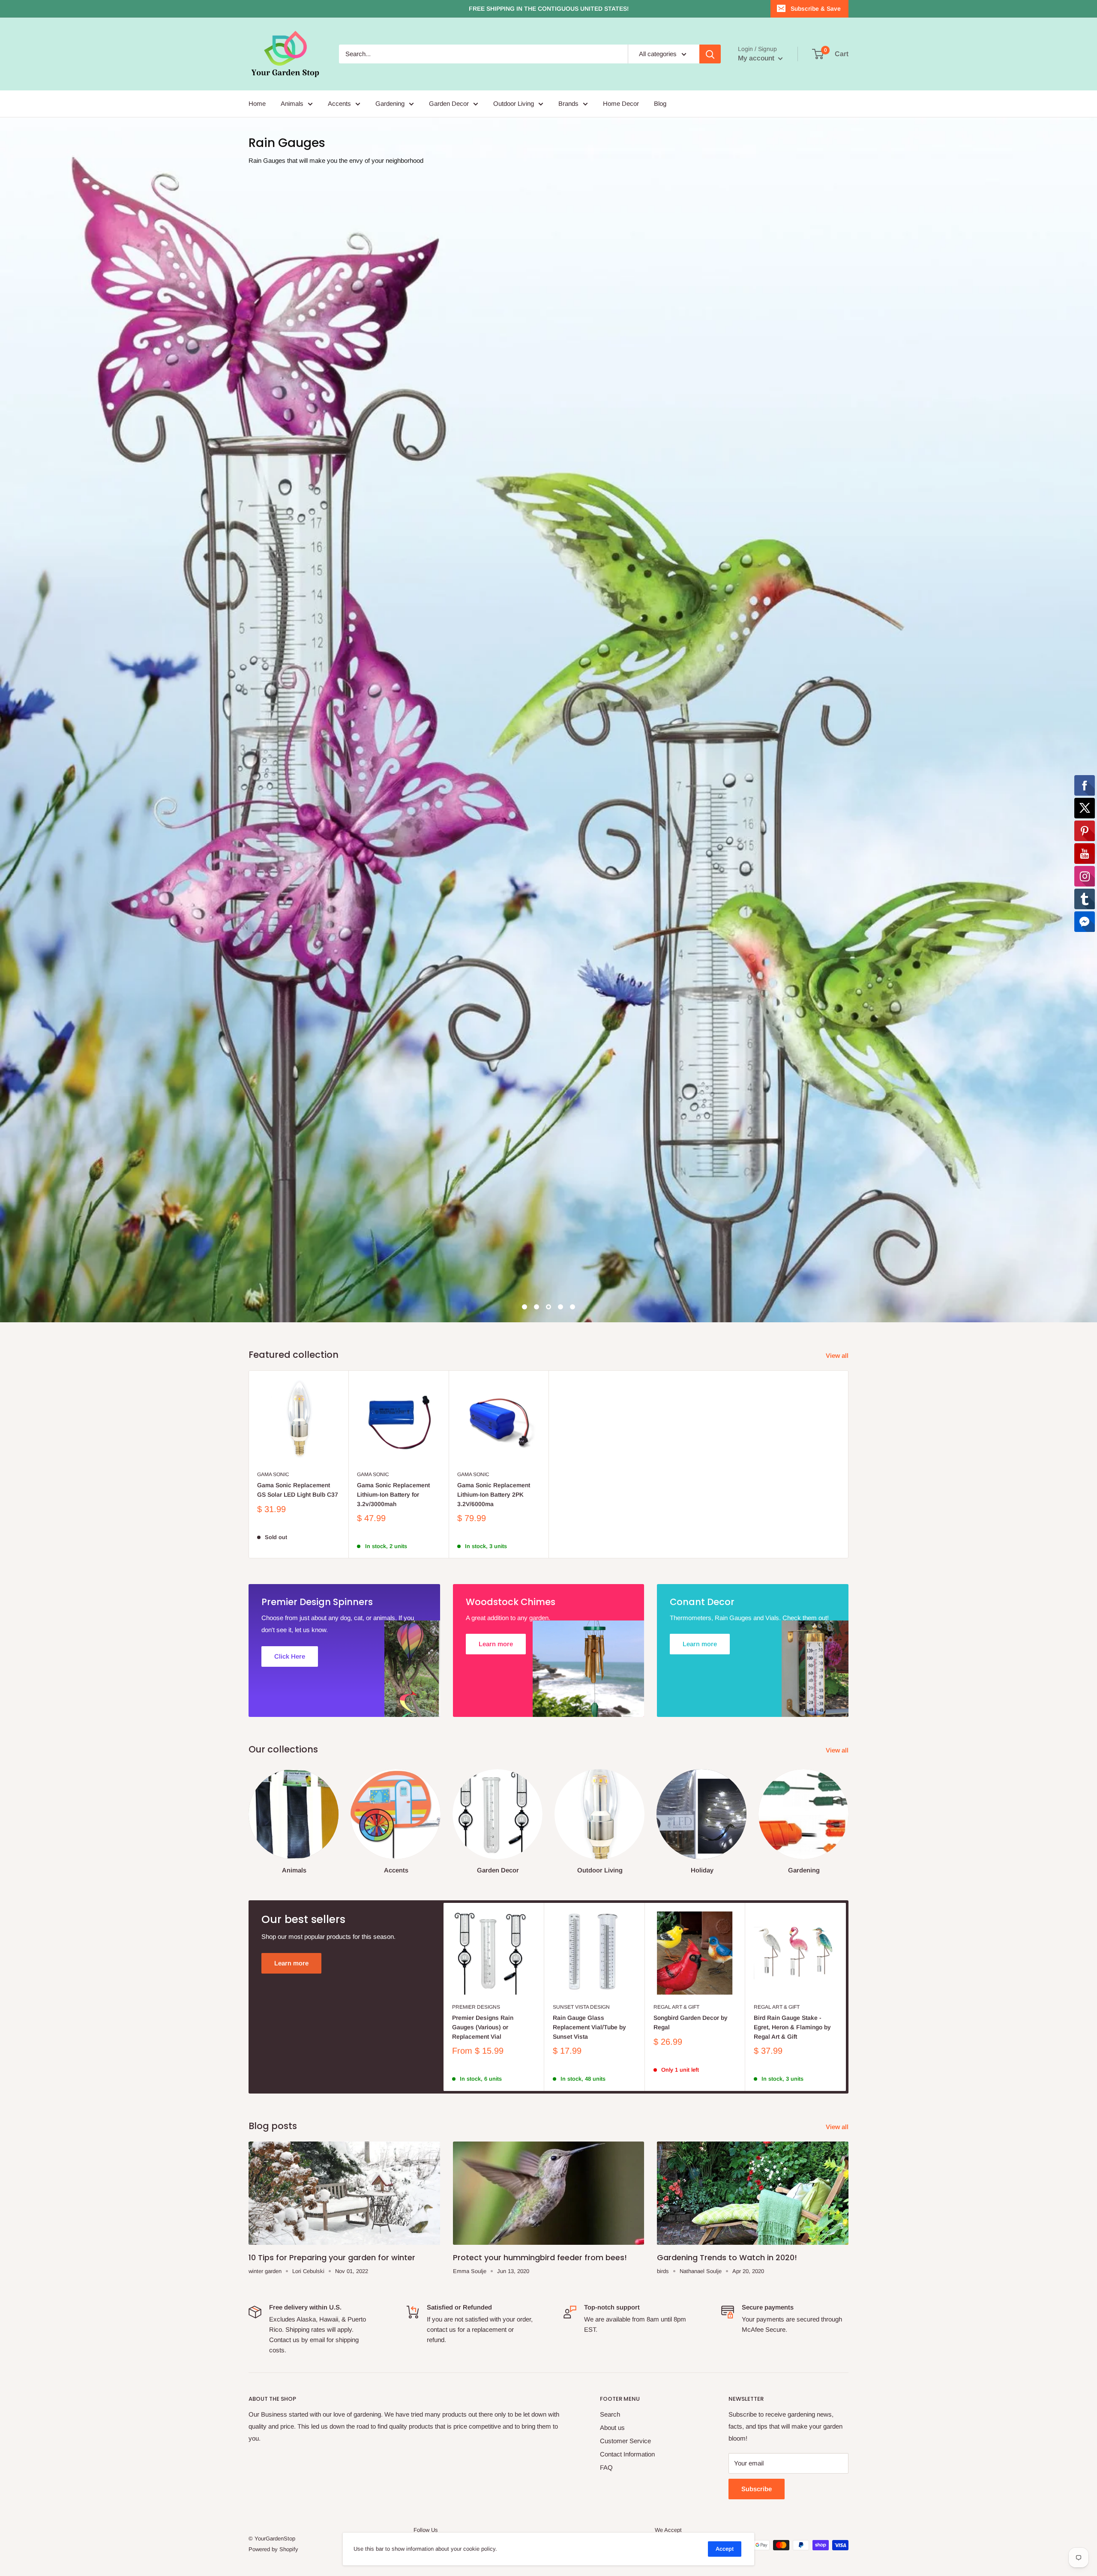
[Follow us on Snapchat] (517, 1958)
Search (610, 1827)
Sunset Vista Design (581, 1419)
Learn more (291, 1375)
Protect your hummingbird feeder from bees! (540, 1670)
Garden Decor (449, 103)
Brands (568, 103)
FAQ (606, 1880)
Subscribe (757, 1901)
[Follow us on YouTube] (485, 1958)
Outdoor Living (514, 103)
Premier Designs (476, 1419)
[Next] (848, 1226)
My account (757, 58)
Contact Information (627, 1867)
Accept (725, 2549)
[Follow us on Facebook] (420, 1958)
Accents (339, 103)
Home (257, 103)
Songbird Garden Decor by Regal (691, 1435)
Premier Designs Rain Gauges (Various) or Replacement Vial (483, 1439)
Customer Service (625, 1853)
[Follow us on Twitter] (436, 1958)
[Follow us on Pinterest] (468, 1958)
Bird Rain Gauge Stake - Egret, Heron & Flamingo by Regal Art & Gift (792, 1439)
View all (838, 768)
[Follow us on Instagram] (452, 1958)
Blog (660, 103)
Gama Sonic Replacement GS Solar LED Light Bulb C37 (298, 902)
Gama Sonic (273, 887)
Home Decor (621, 103)
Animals (292, 103)
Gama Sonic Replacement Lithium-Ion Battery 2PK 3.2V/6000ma (494, 907)
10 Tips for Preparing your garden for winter (332, 1670)
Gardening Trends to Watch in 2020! (727, 1670)
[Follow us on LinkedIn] (501, 1958)
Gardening (390, 103)
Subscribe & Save (816, 9)
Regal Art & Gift (676, 1419)
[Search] (710, 54)
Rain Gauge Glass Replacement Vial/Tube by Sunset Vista (589, 1439)
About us (612, 1840)
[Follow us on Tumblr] (534, 1958)
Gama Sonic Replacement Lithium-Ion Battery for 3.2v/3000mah (393, 907)
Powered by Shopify (273, 1961)
